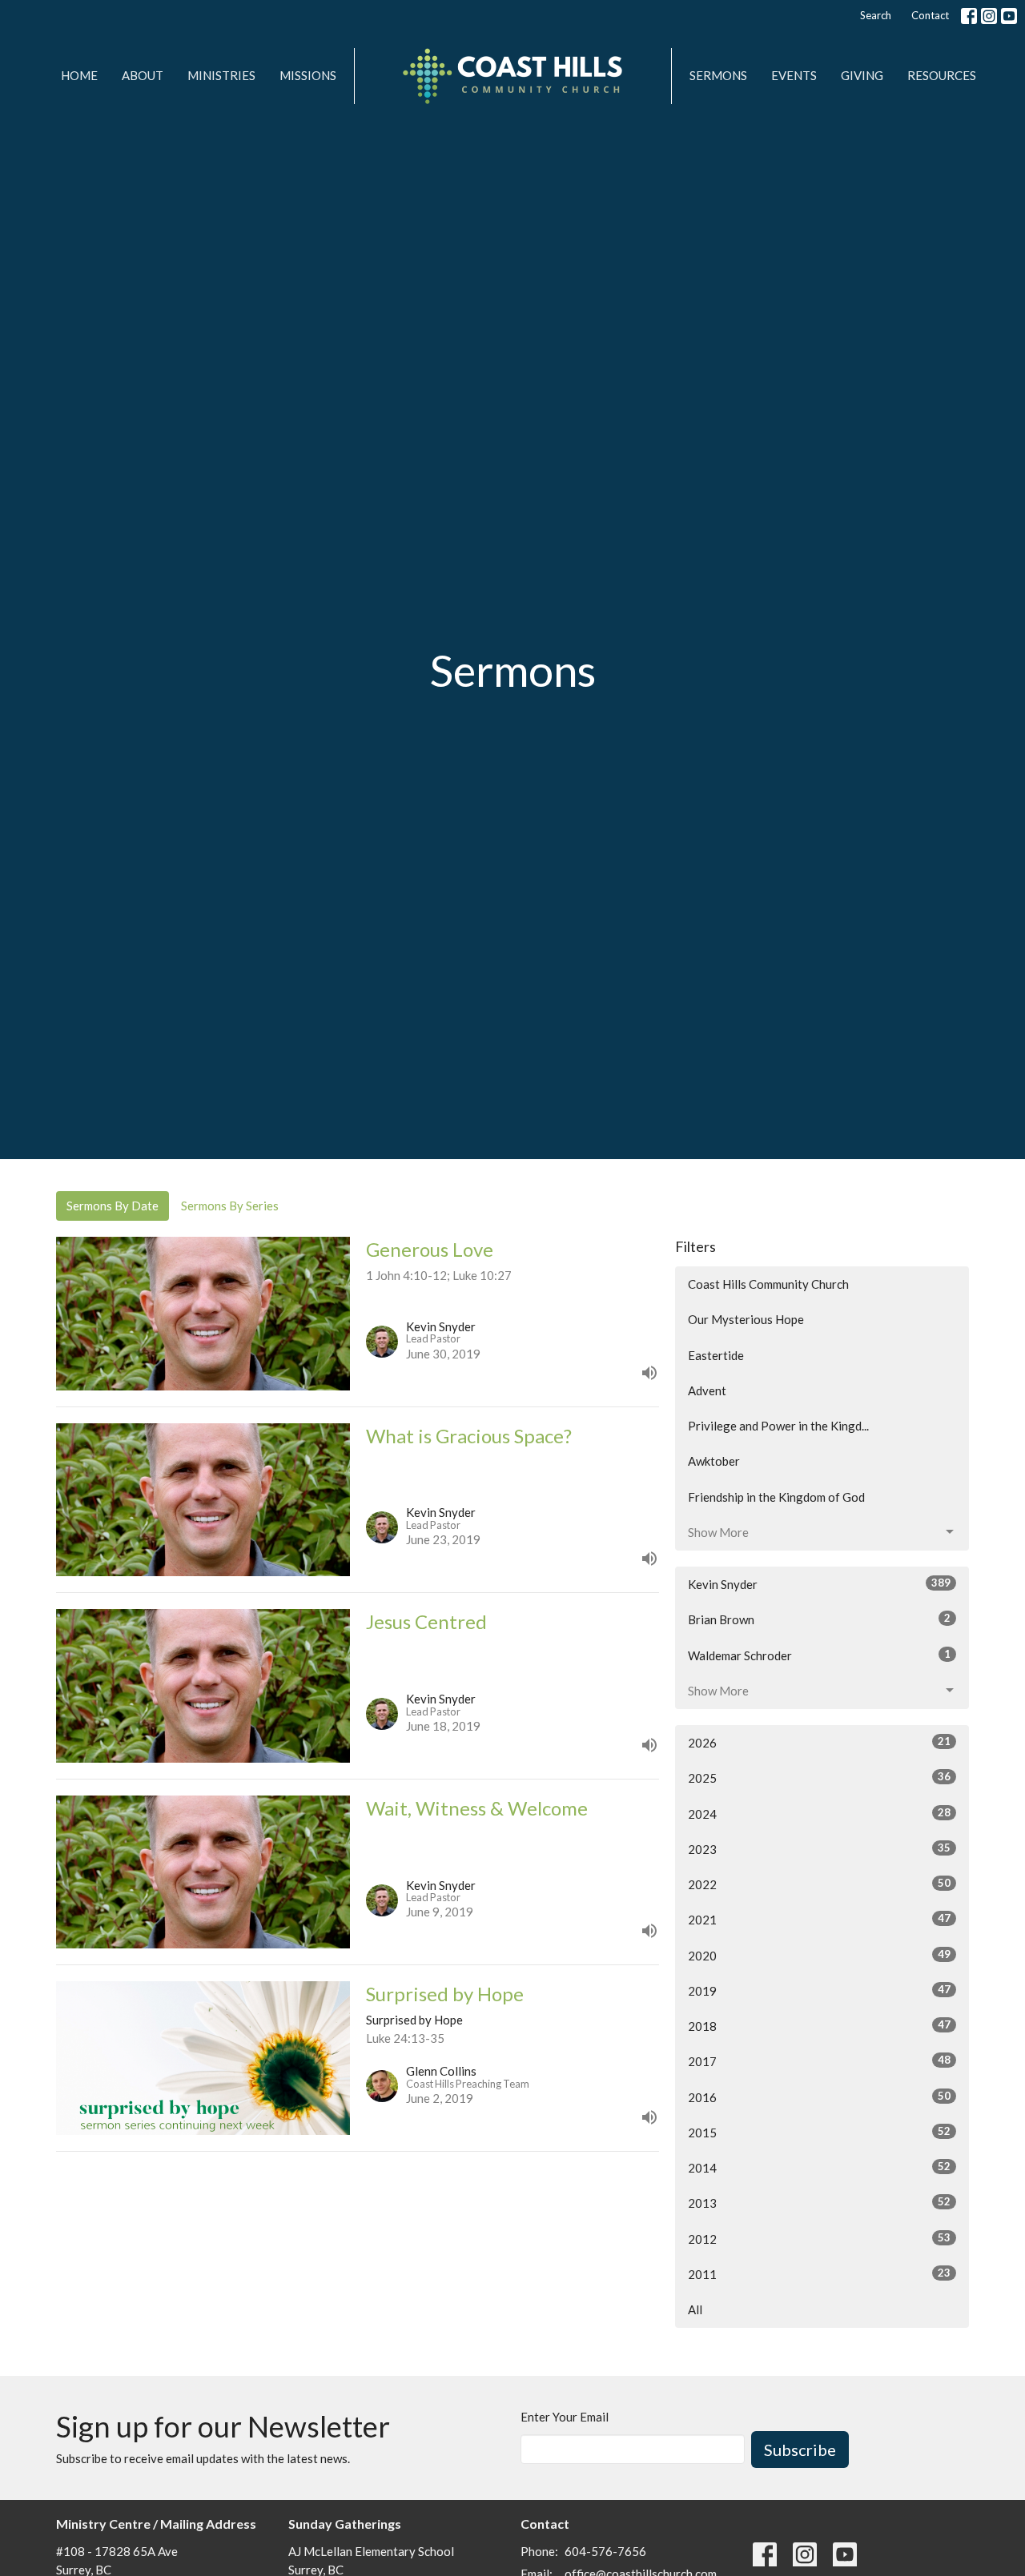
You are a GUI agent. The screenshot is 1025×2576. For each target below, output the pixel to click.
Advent (707, 1390)
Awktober (714, 1461)
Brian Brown (819, 1619)
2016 (819, 2097)
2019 (819, 1990)
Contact (930, 15)
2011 (819, 2274)
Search (876, 15)
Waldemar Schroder (819, 1655)
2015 (819, 2132)
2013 (819, 2203)
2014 (819, 2167)
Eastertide (716, 1355)
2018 (819, 2026)
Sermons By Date (113, 1206)
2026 (819, 1742)
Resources (942, 75)
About (143, 75)
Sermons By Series (230, 1206)
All (695, 2309)
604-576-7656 (605, 2551)
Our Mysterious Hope (746, 1319)
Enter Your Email (565, 2417)
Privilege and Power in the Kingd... (778, 1426)
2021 (819, 1919)
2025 (819, 1778)
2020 (819, 1955)
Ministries (221, 75)
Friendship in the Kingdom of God (776, 1497)
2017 (819, 2061)
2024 (819, 1814)
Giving (862, 75)
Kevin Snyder (819, 1584)
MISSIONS (308, 75)
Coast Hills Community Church (768, 1284)
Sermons (718, 75)
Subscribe (800, 2450)
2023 (819, 1849)
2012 (819, 2239)
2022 (819, 1884)
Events (794, 75)
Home (79, 75)
